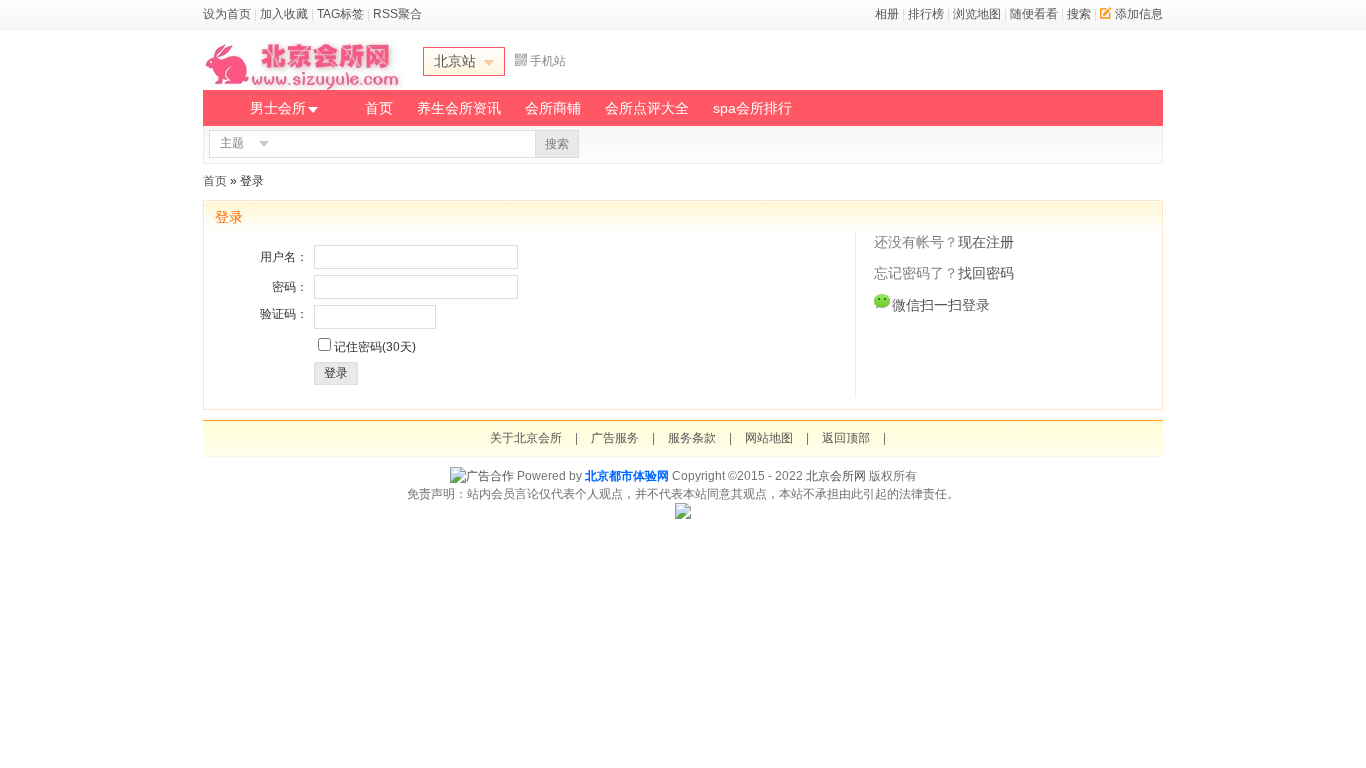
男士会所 (278, 108)
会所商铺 (553, 108)
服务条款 (692, 438)
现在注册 (986, 242)
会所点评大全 (647, 108)
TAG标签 (340, 14)
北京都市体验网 (627, 476)
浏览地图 (977, 14)
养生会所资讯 (459, 108)
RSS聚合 (397, 14)
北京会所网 (836, 476)
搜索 (1079, 14)
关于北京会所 (526, 438)
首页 (379, 108)
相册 (887, 14)
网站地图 (769, 438)
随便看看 (1034, 14)
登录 (336, 373)
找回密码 (986, 273)
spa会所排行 (752, 108)
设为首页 (227, 14)
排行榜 (926, 14)
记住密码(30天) (375, 347)
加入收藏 (284, 14)
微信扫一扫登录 (941, 305)
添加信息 (1139, 14)
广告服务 (615, 438)
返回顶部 (846, 438)
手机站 (548, 61)
